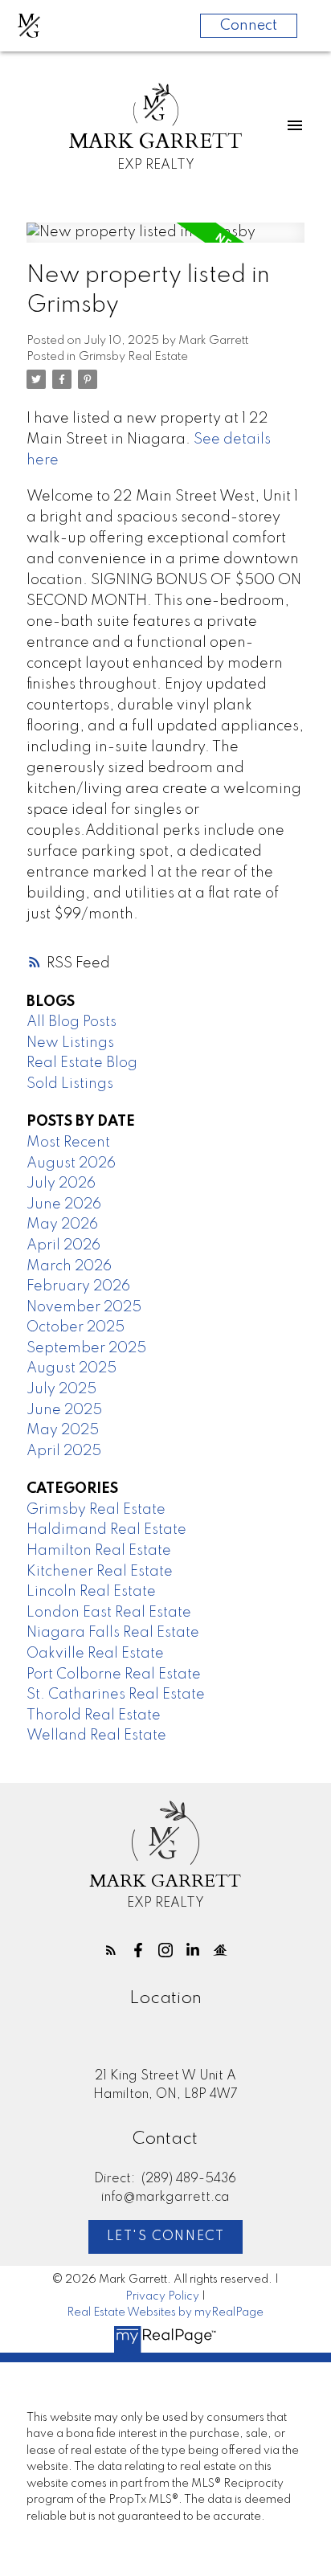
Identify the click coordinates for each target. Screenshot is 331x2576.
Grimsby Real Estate (133, 357)
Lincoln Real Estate (91, 1592)
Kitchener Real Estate (100, 1572)
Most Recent (68, 1143)
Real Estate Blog (82, 1063)
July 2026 (61, 1184)
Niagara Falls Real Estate (113, 1633)
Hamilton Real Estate (99, 1551)
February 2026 (78, 1286)
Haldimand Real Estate (106, 1530)
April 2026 (63, 1245)
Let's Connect (166, 2237)
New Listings (70, 1043)
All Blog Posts (72, 1022)
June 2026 (64, 1204)
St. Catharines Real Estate (116, 1695)
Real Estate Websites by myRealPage (165, 2312)
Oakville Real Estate (95, 1654)
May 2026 (62, 1225)
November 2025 (84, 1307)
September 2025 (86, 1348)
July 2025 (61, 1389)
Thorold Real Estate (94, 1715)
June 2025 (64, 1410)
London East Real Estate (109, 1613)
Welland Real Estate (96, 1736)
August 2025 (72, 1368)
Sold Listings (70, 1084)
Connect (249, 26)
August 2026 (71, 1163)
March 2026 (69, 1266)
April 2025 (64, 1451)
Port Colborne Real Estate (114, 1674)
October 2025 (76, 1327)
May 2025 (63, 1430)
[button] (111, 1950)
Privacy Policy (162, 2296)
